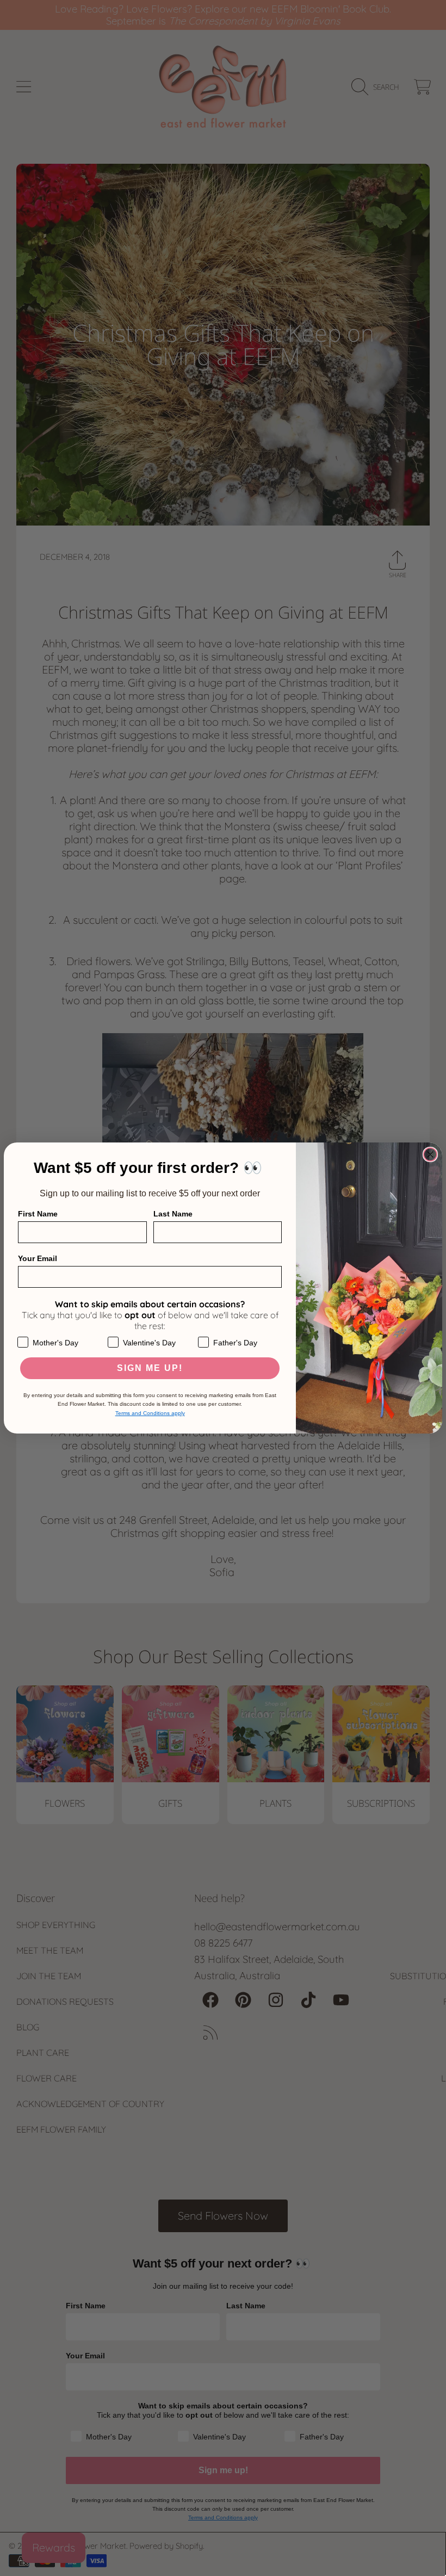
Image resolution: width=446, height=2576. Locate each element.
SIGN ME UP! (150, 1368)
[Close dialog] (430, 1154)
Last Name (173, 1214)
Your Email (38, 1258)
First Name (38, 1214)
